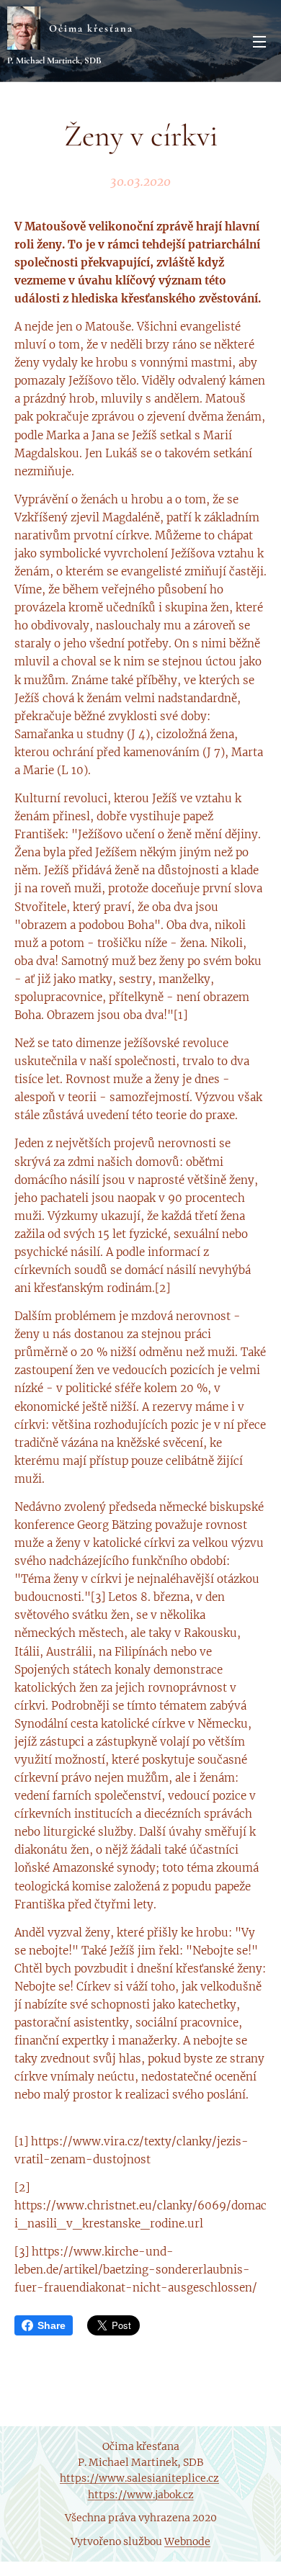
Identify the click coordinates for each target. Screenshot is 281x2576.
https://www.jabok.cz (141, 2495)
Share (52, 2325)
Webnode (187, 2541)
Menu (259, 41)
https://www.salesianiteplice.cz (139, 2478)
